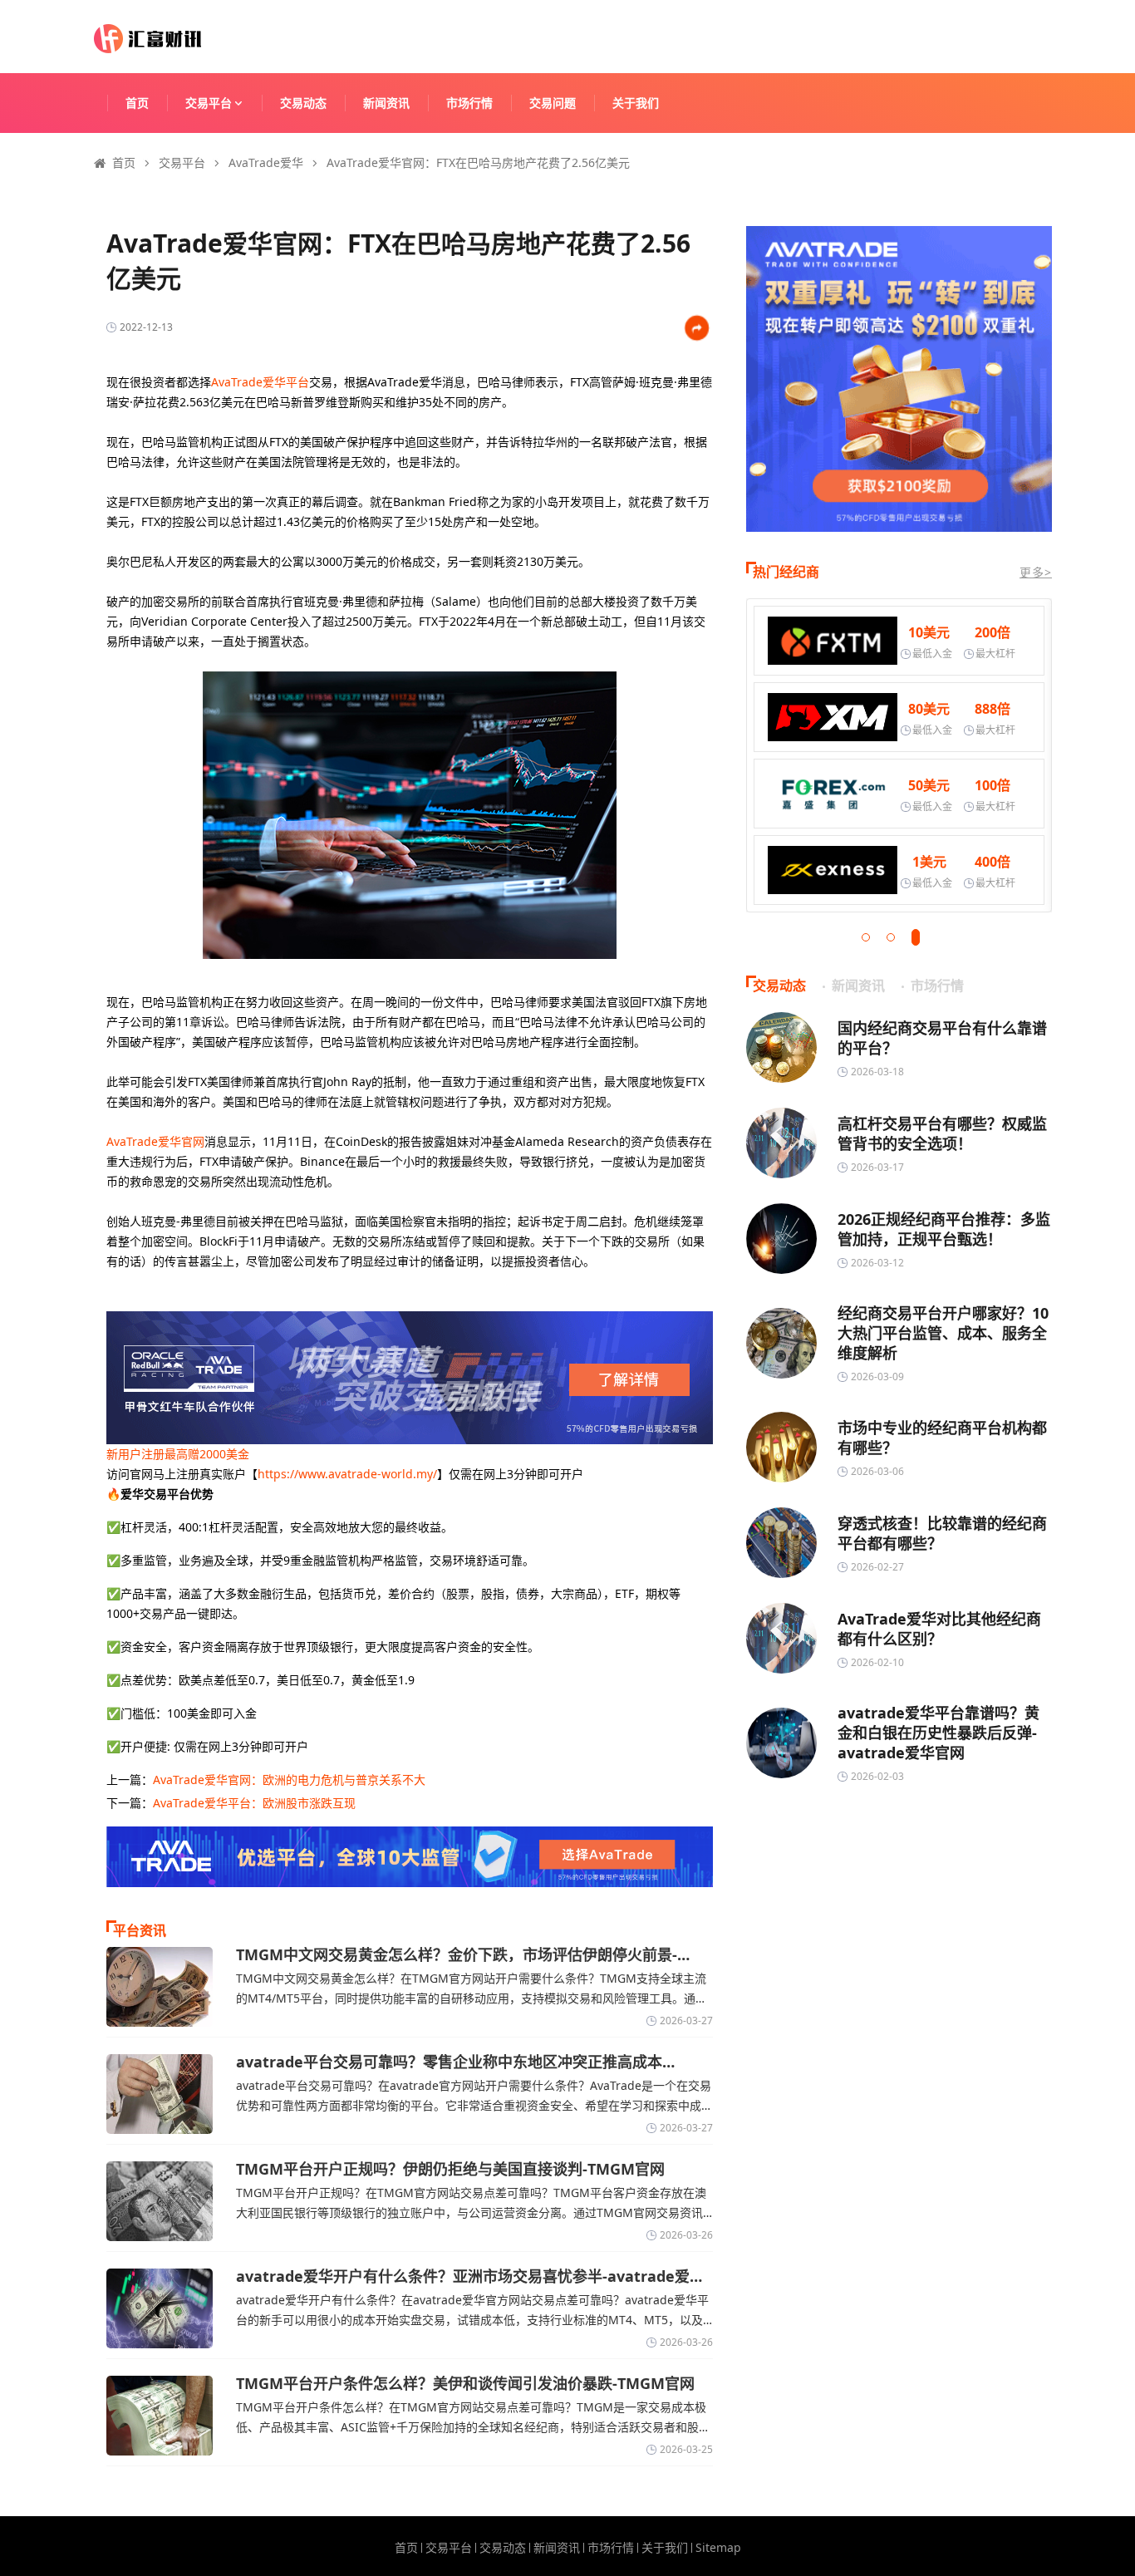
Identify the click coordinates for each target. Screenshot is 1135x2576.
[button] (866, 937)
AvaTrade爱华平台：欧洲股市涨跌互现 (254, 1803)
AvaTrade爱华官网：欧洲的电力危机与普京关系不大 (289, 1780)
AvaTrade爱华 (266, 162)
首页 (137, 103)
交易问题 (553, 103)
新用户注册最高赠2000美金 (178, 1454)
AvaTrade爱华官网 (155, 1141)
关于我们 (636, 103)
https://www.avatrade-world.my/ (347, 1474)
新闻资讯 (386, 103)
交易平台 (209, 103)
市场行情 (469, 103)
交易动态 (303, 103)
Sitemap (718, 2548)
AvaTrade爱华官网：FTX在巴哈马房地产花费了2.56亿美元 (478, 162)
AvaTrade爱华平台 (260, 382)
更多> (1036, 572)
